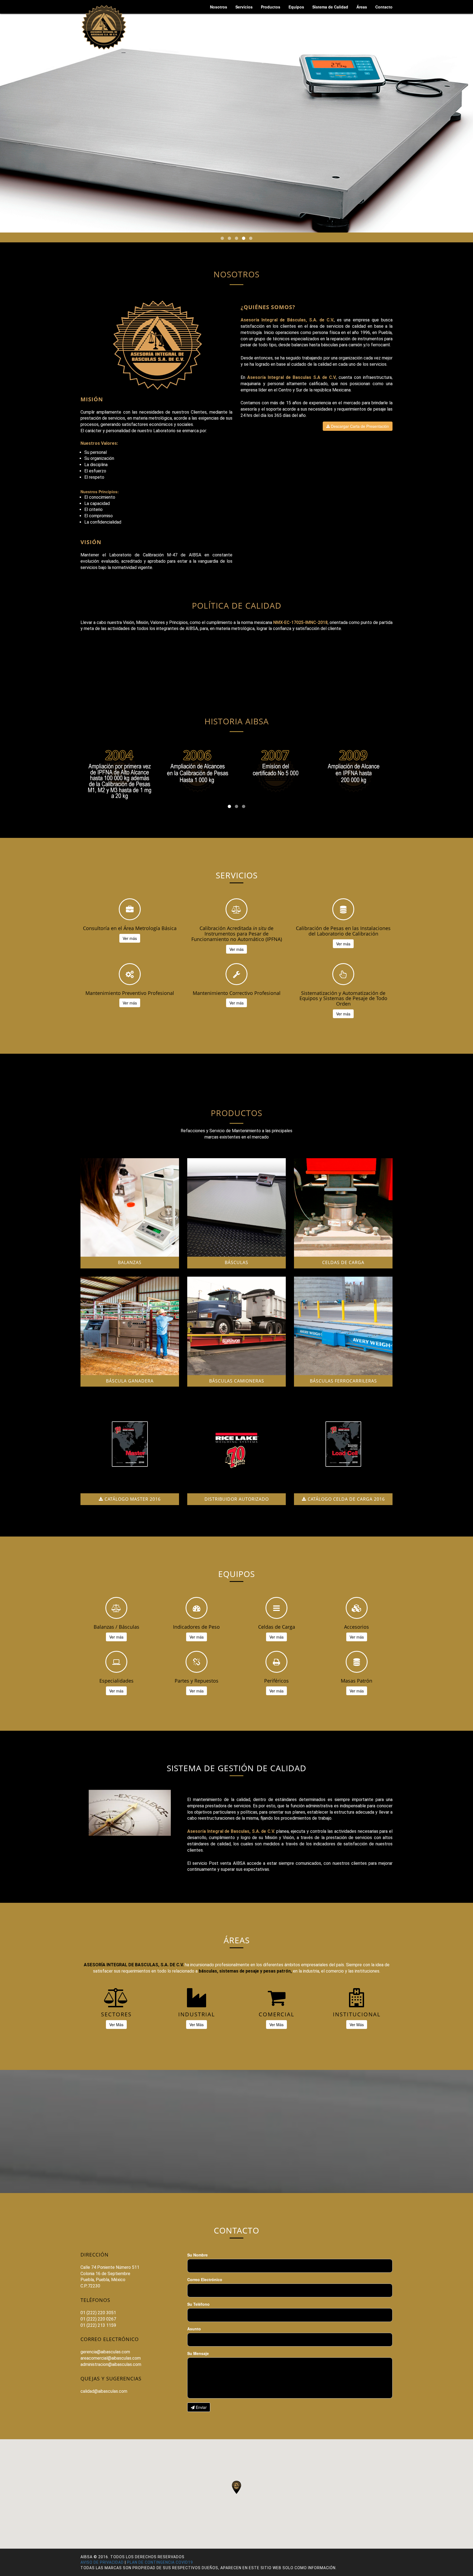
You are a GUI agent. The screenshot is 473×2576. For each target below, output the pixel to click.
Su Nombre (197, 2255)
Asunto (194, 2329)
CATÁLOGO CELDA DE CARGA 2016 (346, 1499)
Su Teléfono (198, 2304)
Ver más (130, 938)
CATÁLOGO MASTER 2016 (132, 1499)
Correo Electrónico (205, 2279)
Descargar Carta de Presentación (359, 426)
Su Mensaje (198, 2353)
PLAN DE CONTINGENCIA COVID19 (160, 2562)
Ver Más (116, 2025)
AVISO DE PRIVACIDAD (102, 2562)
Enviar (201, 2407)
